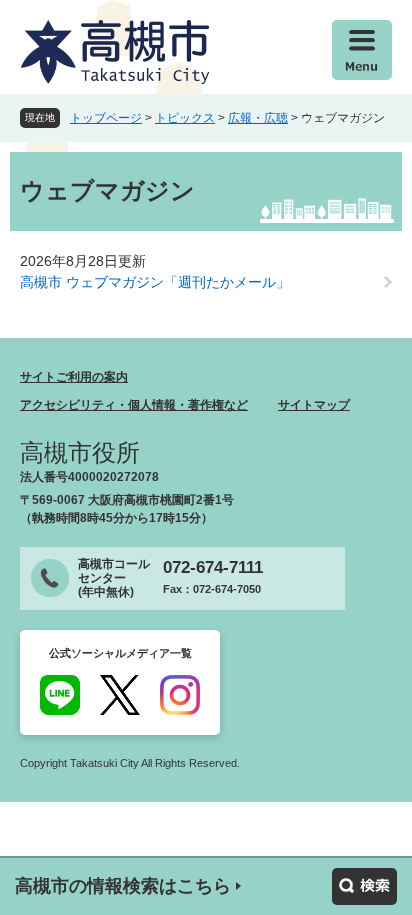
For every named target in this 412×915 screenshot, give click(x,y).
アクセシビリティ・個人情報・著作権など (134, 405)
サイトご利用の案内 (74, 377)
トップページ (106, 118)
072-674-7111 (213, 567)
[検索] (364, 886)
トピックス (185, 118)
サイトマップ (314, 405)
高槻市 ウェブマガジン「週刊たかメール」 (155, 282)
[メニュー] (362, 50)
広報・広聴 (258, 118)
